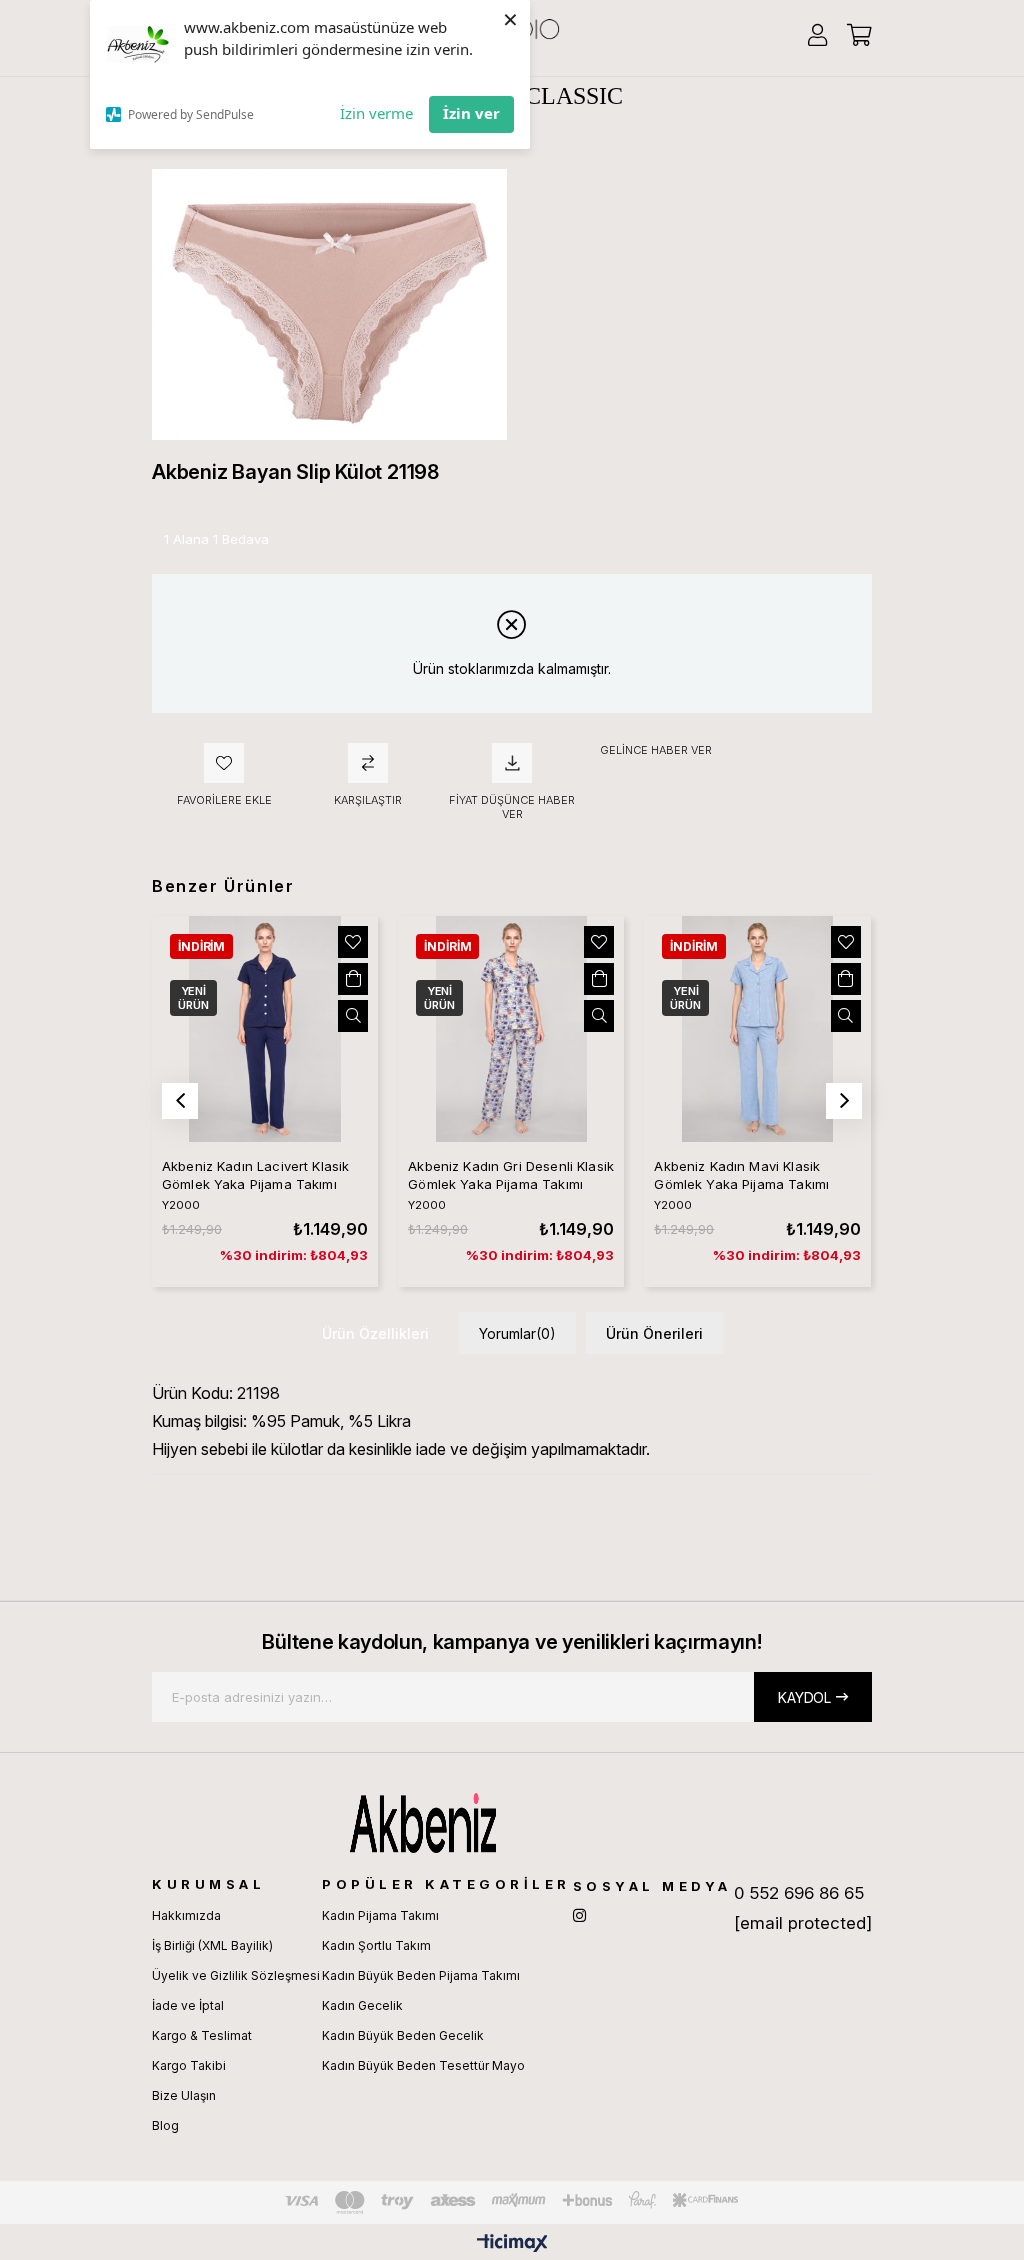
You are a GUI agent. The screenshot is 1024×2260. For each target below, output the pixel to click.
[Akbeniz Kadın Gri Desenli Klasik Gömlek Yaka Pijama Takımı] (511, 1029)
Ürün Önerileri (654, 1333)
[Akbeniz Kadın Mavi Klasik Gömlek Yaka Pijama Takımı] (757, 1029)
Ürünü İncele (353, 1016)
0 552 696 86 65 (799, 1893)
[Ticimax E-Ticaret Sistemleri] (512, 2244)
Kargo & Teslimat (202, 2035)
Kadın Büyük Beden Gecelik (403, 2035)
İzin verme (376, 113)
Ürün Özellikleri (375, 1333)
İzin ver (471, 113)
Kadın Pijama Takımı (380, 1915)
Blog (165, 2125)
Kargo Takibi (189, 2065)
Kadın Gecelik (362, 2005)
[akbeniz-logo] (512, 1823)
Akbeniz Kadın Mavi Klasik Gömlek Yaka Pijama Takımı (741, 1175)
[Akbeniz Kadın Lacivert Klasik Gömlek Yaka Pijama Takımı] (265, 1029)
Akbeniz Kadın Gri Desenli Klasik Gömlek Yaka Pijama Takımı (511, 1175)
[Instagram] (579, 1915)
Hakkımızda (186, 1915)
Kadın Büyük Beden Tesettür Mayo (423, 2065)
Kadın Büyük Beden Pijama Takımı (421, 1975)
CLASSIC (574, 96)
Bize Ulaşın (184, 2095)
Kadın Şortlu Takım (376, 1945)
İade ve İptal (188, 2005)
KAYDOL (804, 1697)
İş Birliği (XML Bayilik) (212, 1945)
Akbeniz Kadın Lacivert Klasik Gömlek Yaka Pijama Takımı (255, 1175)
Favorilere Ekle (353, 942)
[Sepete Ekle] (353, 979)
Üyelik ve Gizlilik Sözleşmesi (236, 1975)
